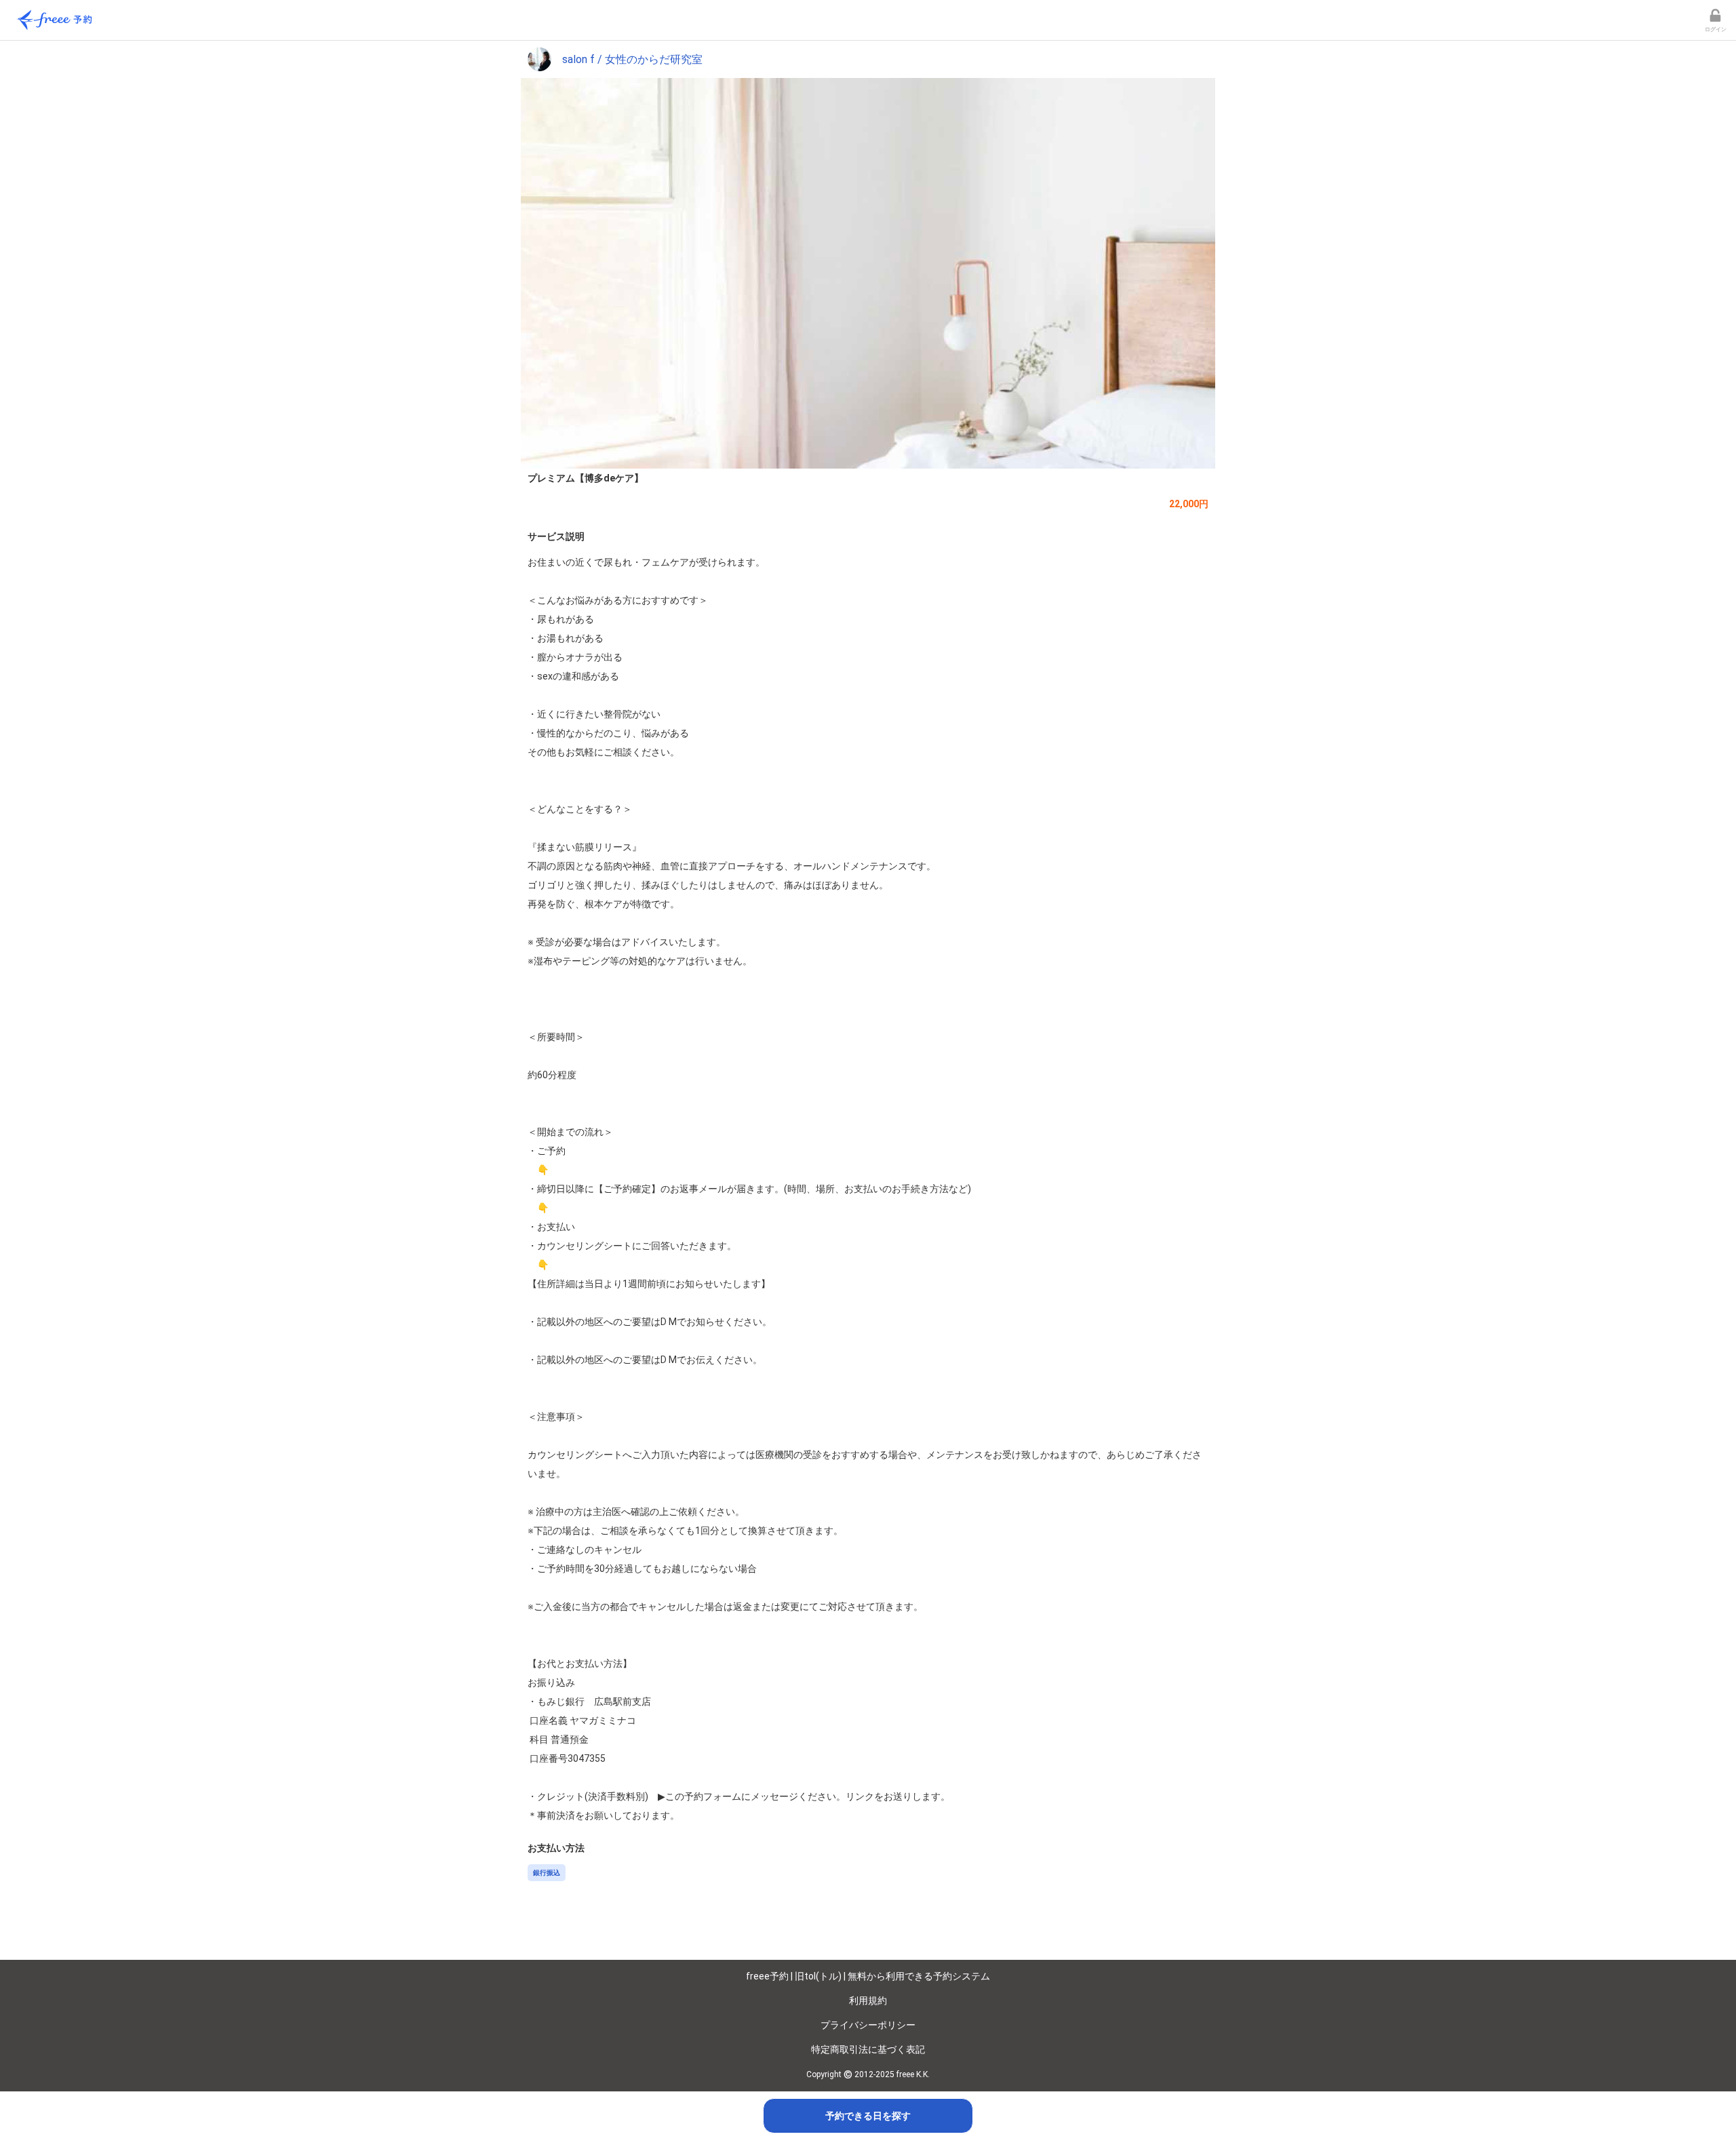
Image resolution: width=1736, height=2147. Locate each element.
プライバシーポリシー (868, 2025)
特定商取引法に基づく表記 (868, 2049)
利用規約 (868, 2001)
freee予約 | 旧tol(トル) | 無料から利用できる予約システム (868, 1976)
